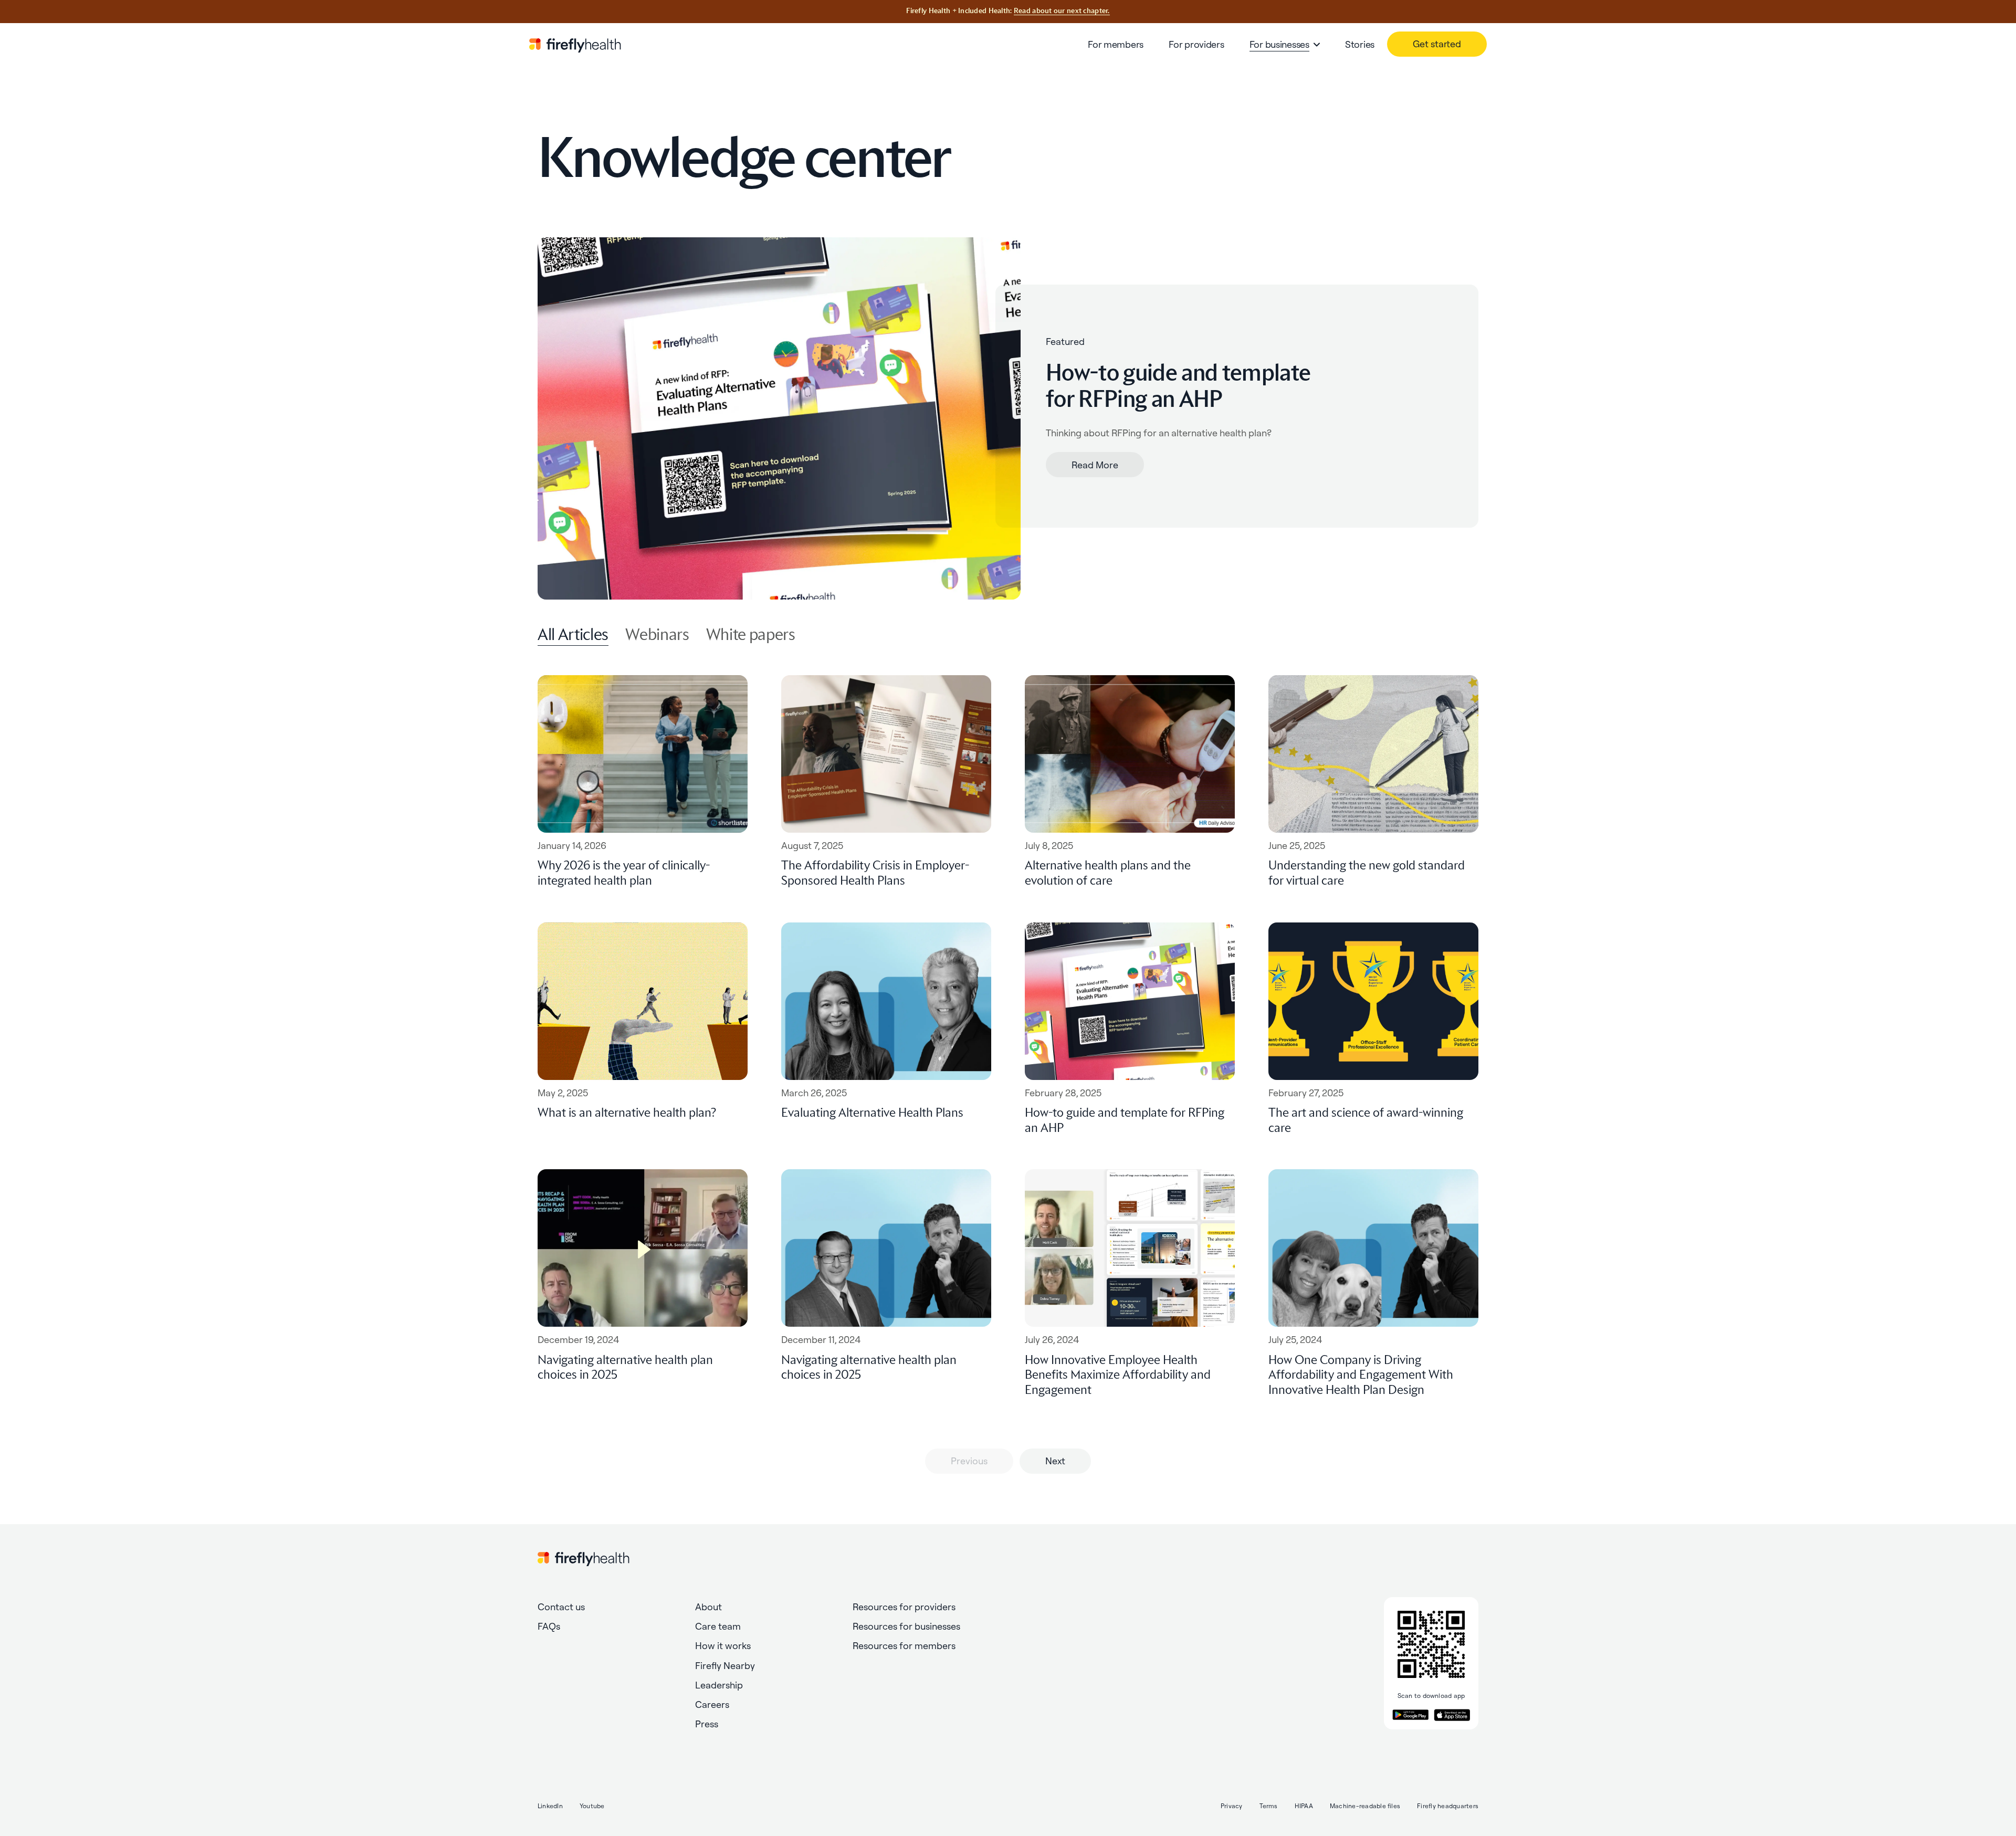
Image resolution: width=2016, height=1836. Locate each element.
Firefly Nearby (725, 1666)
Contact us (561, 1607)
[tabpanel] (1008, 1072)
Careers (712, 1704)
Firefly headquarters (1448, 1806)
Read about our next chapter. (1062, 11)
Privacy (1232, 1806)
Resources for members (904, 1646)
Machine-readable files (1365, 1806)
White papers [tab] (751, 635)
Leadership (719, 1685)
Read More (1095, 465)
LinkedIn (550, 1806)
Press (707, 1724)
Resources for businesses (906, 1626)
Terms (1269, 1806)
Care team (718, 1626)
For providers (1196, 44)
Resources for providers (904, 1607)
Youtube (592, 1806)
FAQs (549, 1626)
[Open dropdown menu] (1317, 45)
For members (1116, 44)
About (708, 1607)
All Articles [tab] (573, 635)
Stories (1360, 44)
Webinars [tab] (657, 635)
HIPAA (1304, 1806)
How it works (723, 1646)
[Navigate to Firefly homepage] (575, 44)
